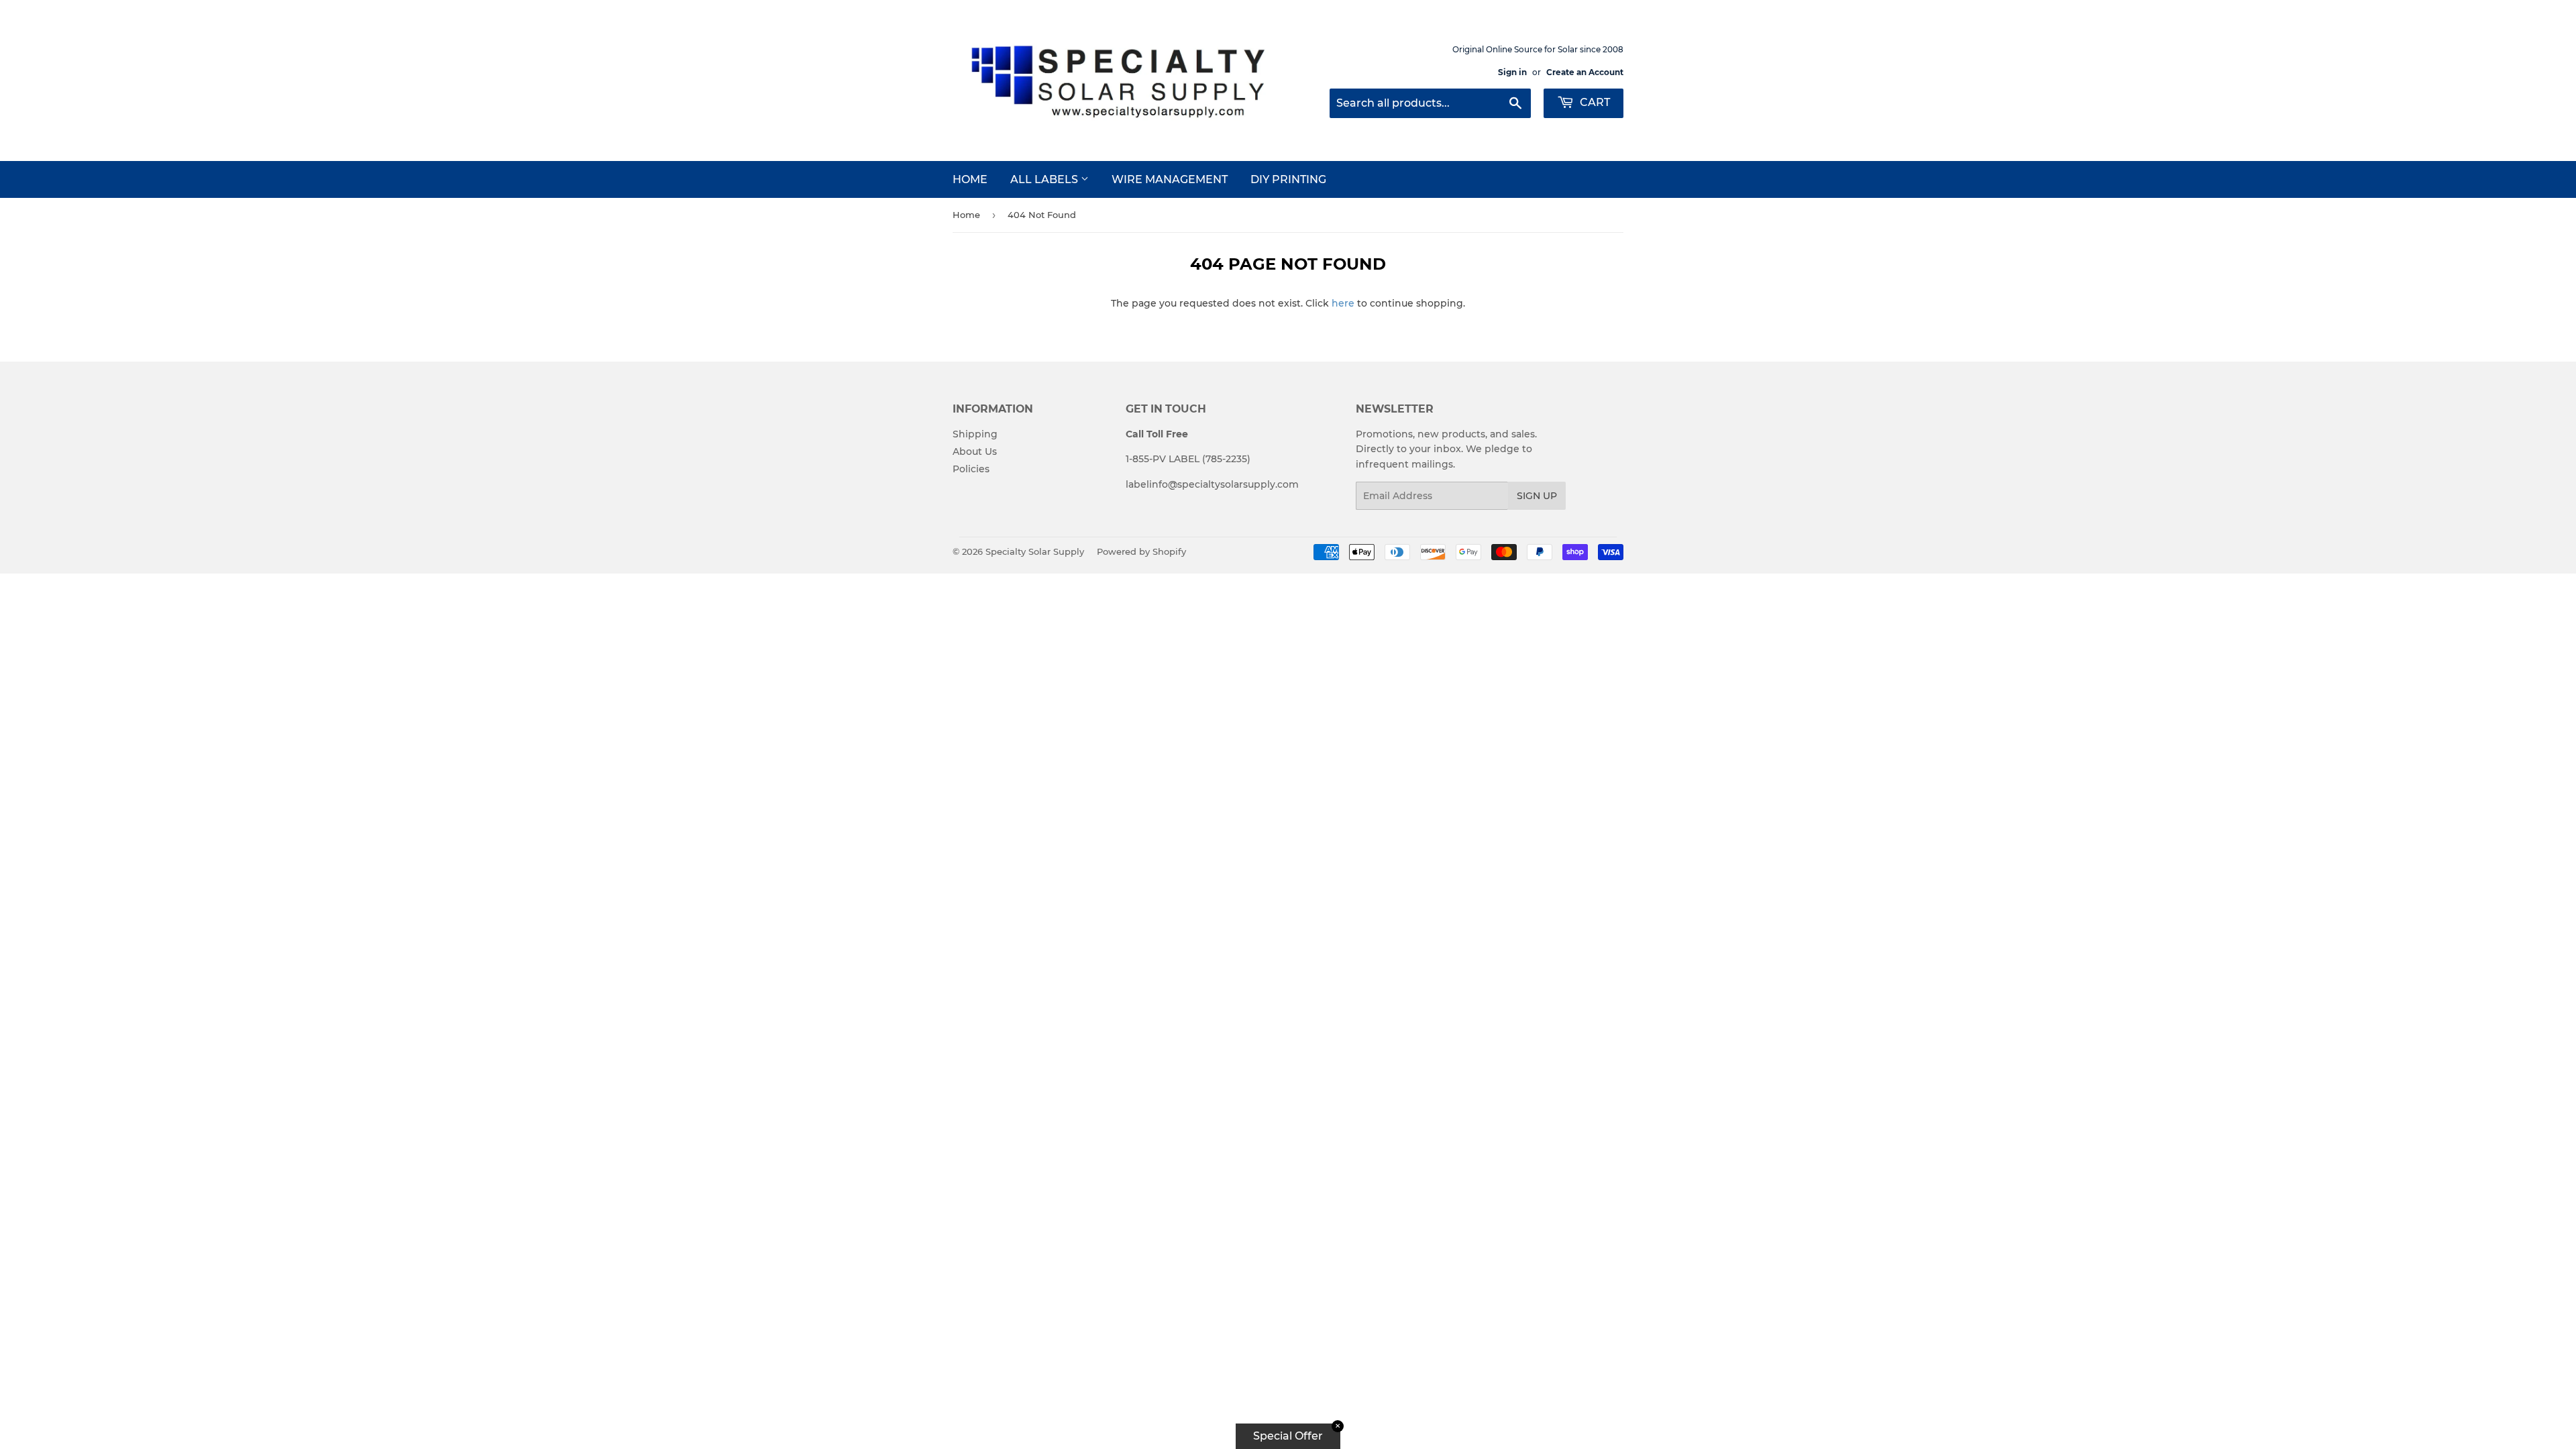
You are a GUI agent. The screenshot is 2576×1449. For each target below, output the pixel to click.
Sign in (1512, 72)
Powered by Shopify (1141, 551)
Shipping (975, 434)
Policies (971, 469)
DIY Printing (1288, 179)
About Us (975, 451)
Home (970, 179)
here (1343, 303)
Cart (1594, 102)
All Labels (1045, 179)
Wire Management (1170, 179)
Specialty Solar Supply (1035, 551)
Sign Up (1537, 496)
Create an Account (1585, 72)
